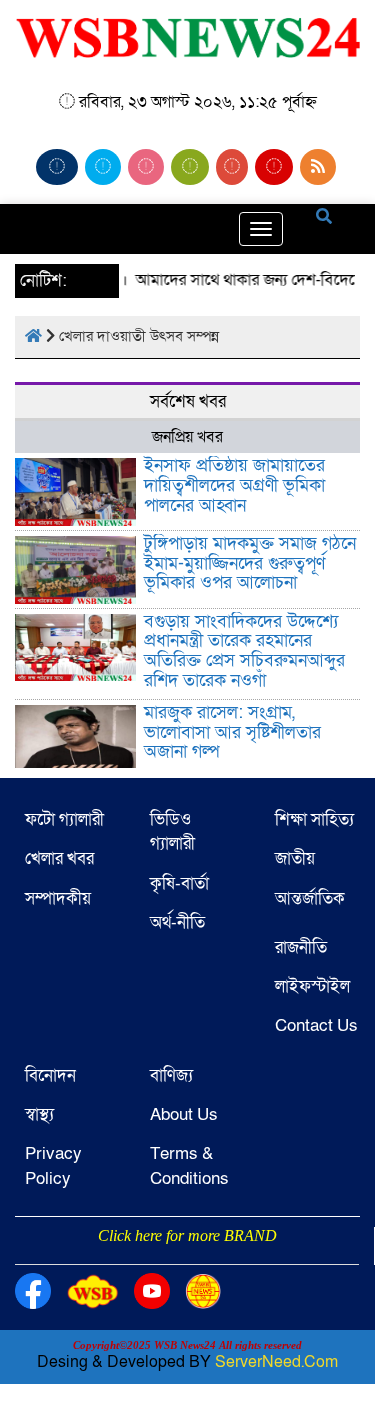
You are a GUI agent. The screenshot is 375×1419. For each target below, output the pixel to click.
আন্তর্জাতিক (310, 898)
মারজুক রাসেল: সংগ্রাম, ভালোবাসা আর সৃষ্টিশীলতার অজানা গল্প (232, 732)
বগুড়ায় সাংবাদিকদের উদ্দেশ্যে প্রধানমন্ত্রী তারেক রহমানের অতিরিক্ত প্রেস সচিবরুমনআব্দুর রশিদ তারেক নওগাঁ (244, 651)
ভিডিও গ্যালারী (172, 831)
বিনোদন (50, 1075)
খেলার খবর (59, 858)
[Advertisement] (187, 1262)
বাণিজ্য (171, 1075)
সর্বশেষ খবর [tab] (188, 401)
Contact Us (316, 1025)
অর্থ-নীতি (177, 922)
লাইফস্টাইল (312, 986)
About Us (184, 1114)
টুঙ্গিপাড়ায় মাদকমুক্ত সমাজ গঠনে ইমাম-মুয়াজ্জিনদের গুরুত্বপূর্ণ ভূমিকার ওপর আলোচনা (250, 563)
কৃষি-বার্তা (179, 883)
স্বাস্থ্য (39, 1114)
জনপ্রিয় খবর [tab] (187, 437)
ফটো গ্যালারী (64, 819)
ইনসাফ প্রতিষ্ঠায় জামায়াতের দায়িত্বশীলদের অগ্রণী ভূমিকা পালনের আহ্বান (234, 485)
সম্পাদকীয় (58, 898)
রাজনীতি (301, 947)
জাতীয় (295, 858)
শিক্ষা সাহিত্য (314, 819)
